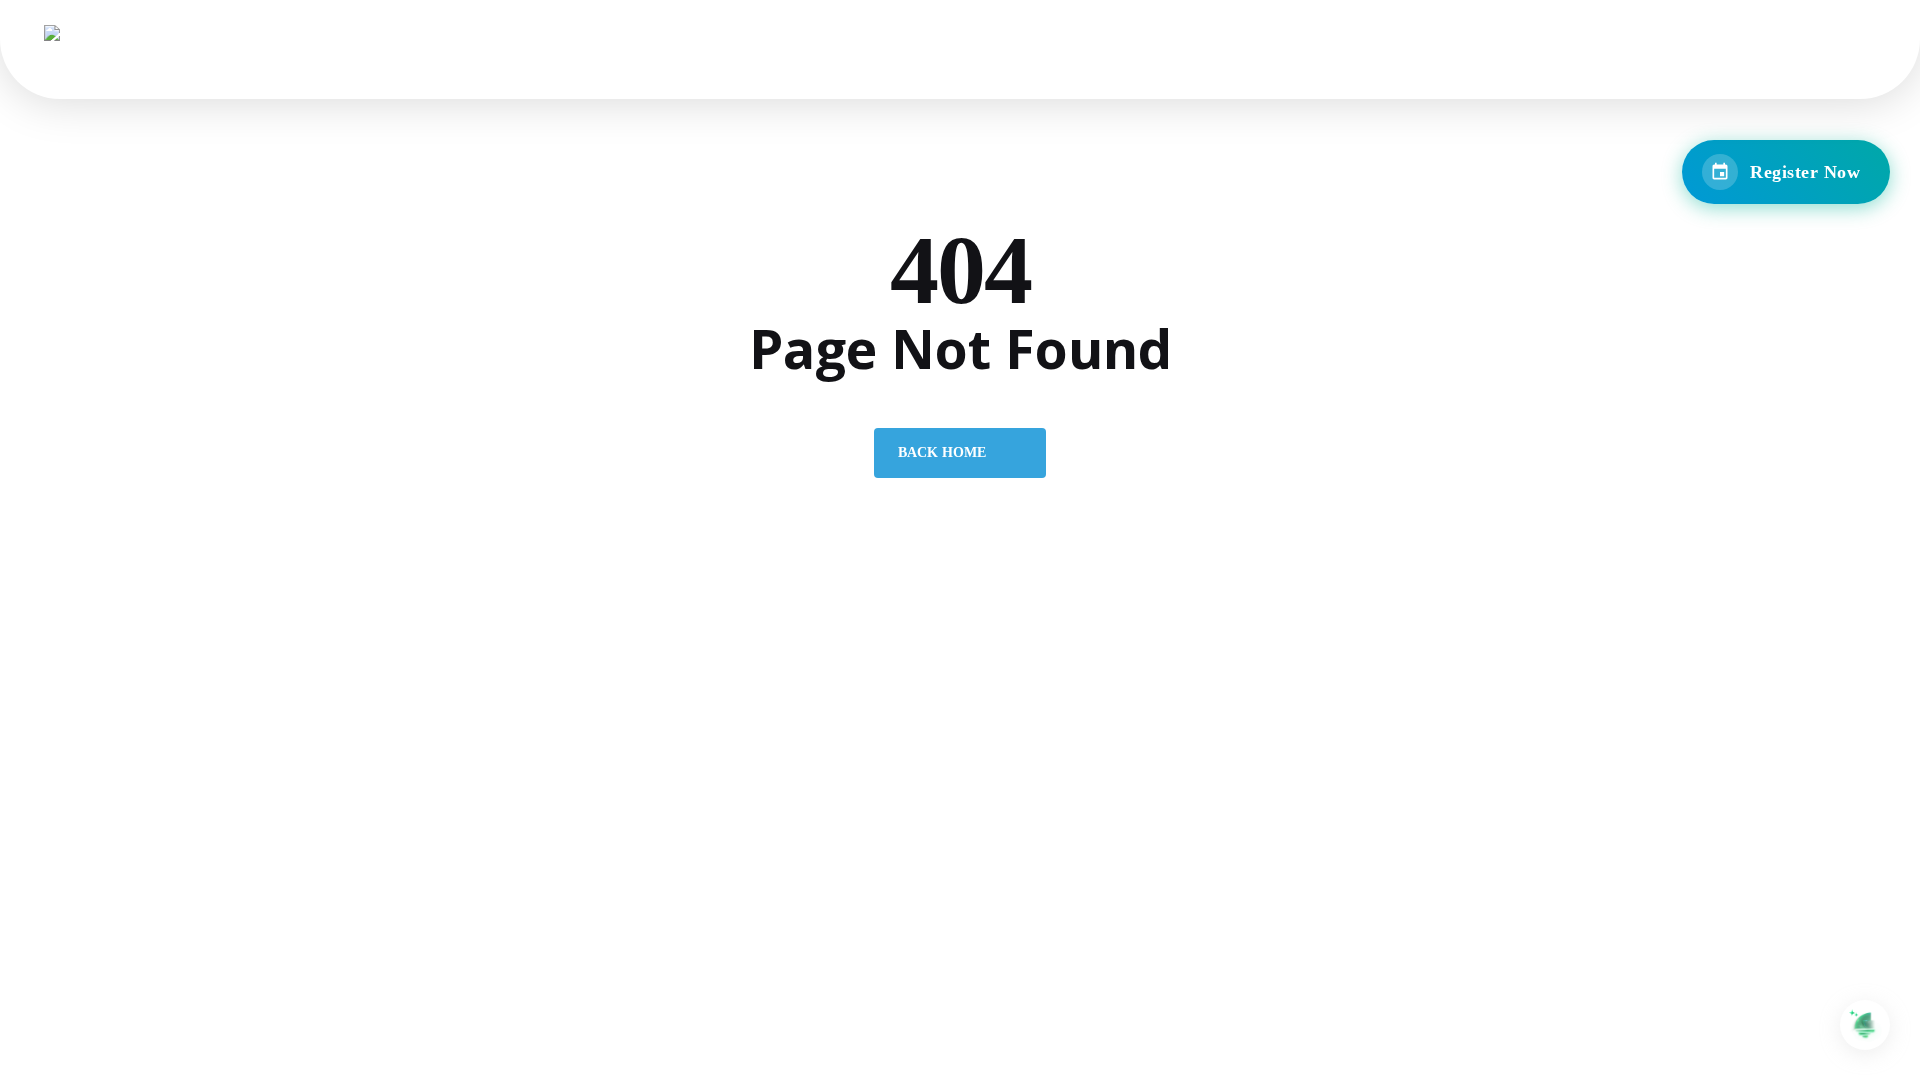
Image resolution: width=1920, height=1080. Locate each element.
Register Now (1805, 172)
